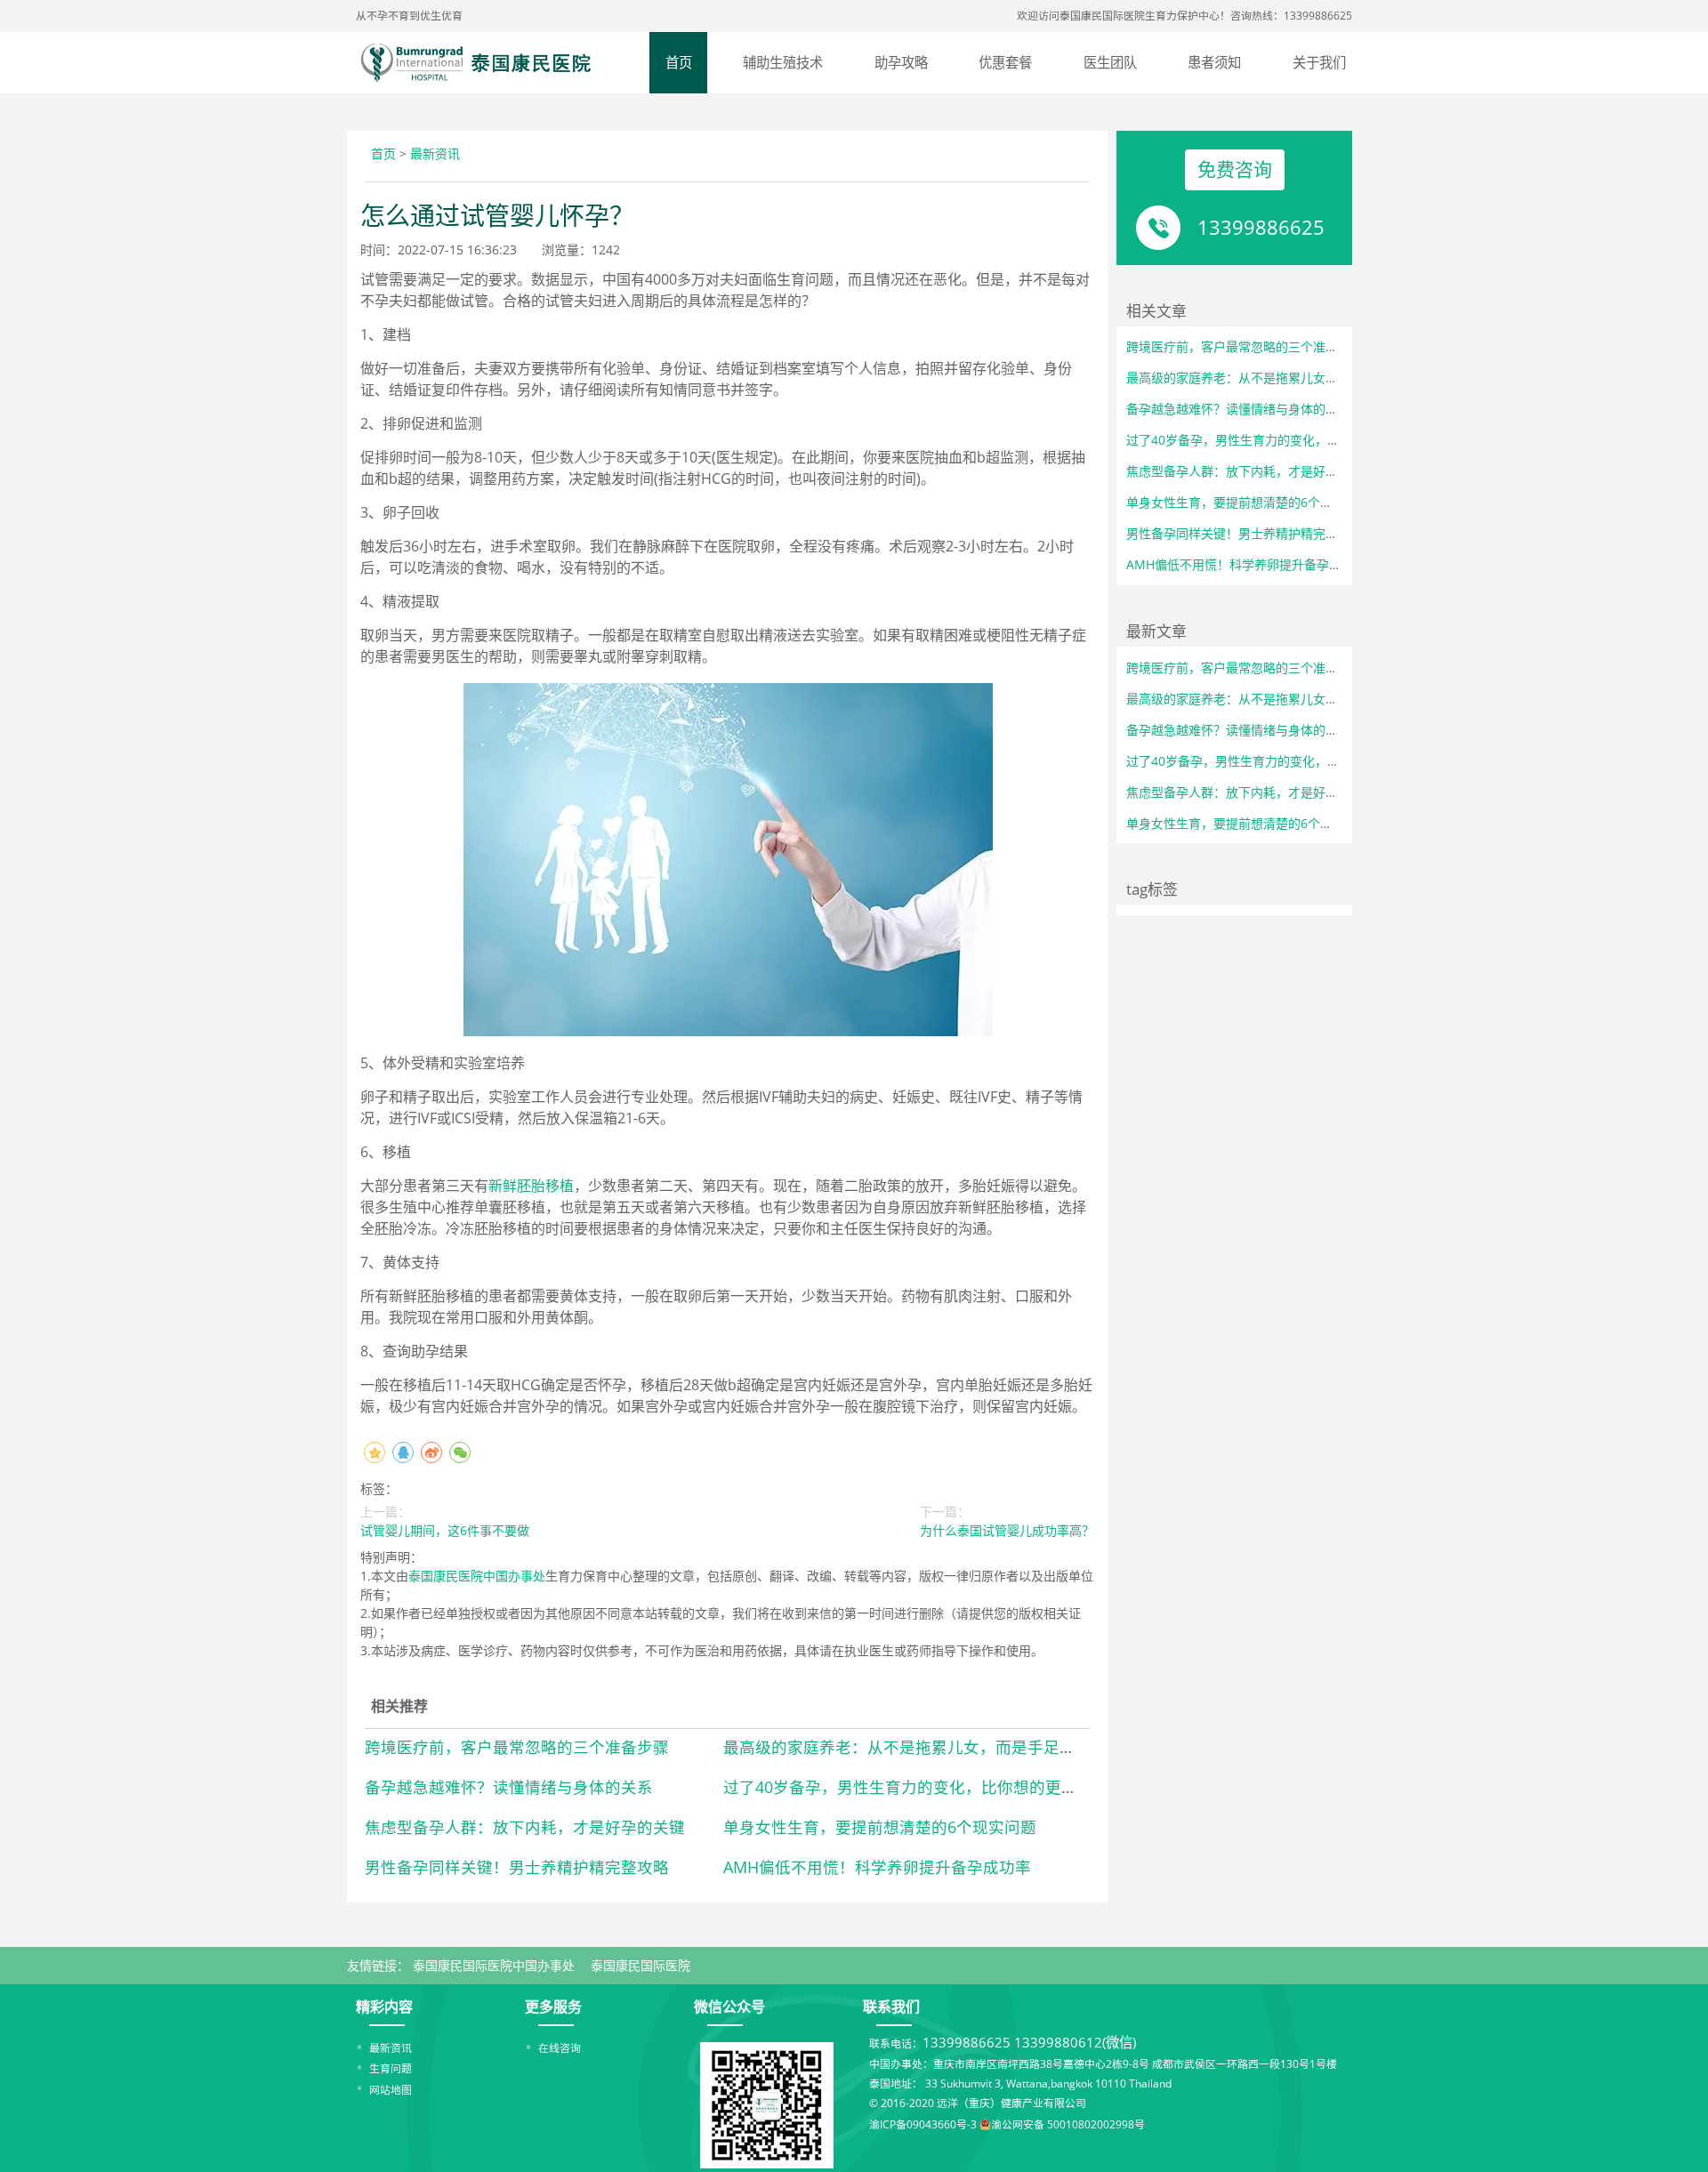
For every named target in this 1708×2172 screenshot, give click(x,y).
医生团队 (1110, 63)
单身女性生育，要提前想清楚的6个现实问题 (880, 1827)
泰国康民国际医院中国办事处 (494, 1965)
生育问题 (391, 2068)
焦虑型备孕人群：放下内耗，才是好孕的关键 (525, 1827)
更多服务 (553, 2007)
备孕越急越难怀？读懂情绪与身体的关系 (509, 1787)
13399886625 (1261, 227)
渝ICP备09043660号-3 (923, 2125)
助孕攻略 (901, 63)
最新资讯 (435, 153)
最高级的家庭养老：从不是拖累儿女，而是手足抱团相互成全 (939, 1747)
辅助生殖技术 (783, 63)
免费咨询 (1235, 169)
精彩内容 (384, 2007)
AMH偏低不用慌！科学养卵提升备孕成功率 (877, 1867)
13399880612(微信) (1075, 2043)
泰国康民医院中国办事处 (477, 1576)
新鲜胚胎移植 (531, 1186)
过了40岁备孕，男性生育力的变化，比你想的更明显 (908, 1787)
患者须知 (1214, 63)
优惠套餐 (1005, 63)
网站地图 (391, 2089)
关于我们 (1319, 63)
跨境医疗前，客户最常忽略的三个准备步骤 (517, 1747)
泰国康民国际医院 (640, 1965)
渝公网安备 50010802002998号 (1068, 2125)
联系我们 (891, 2007)
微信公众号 (729, 2007)
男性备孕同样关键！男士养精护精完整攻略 (517, 1867)
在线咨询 (560, 2047)
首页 (679, 63)
